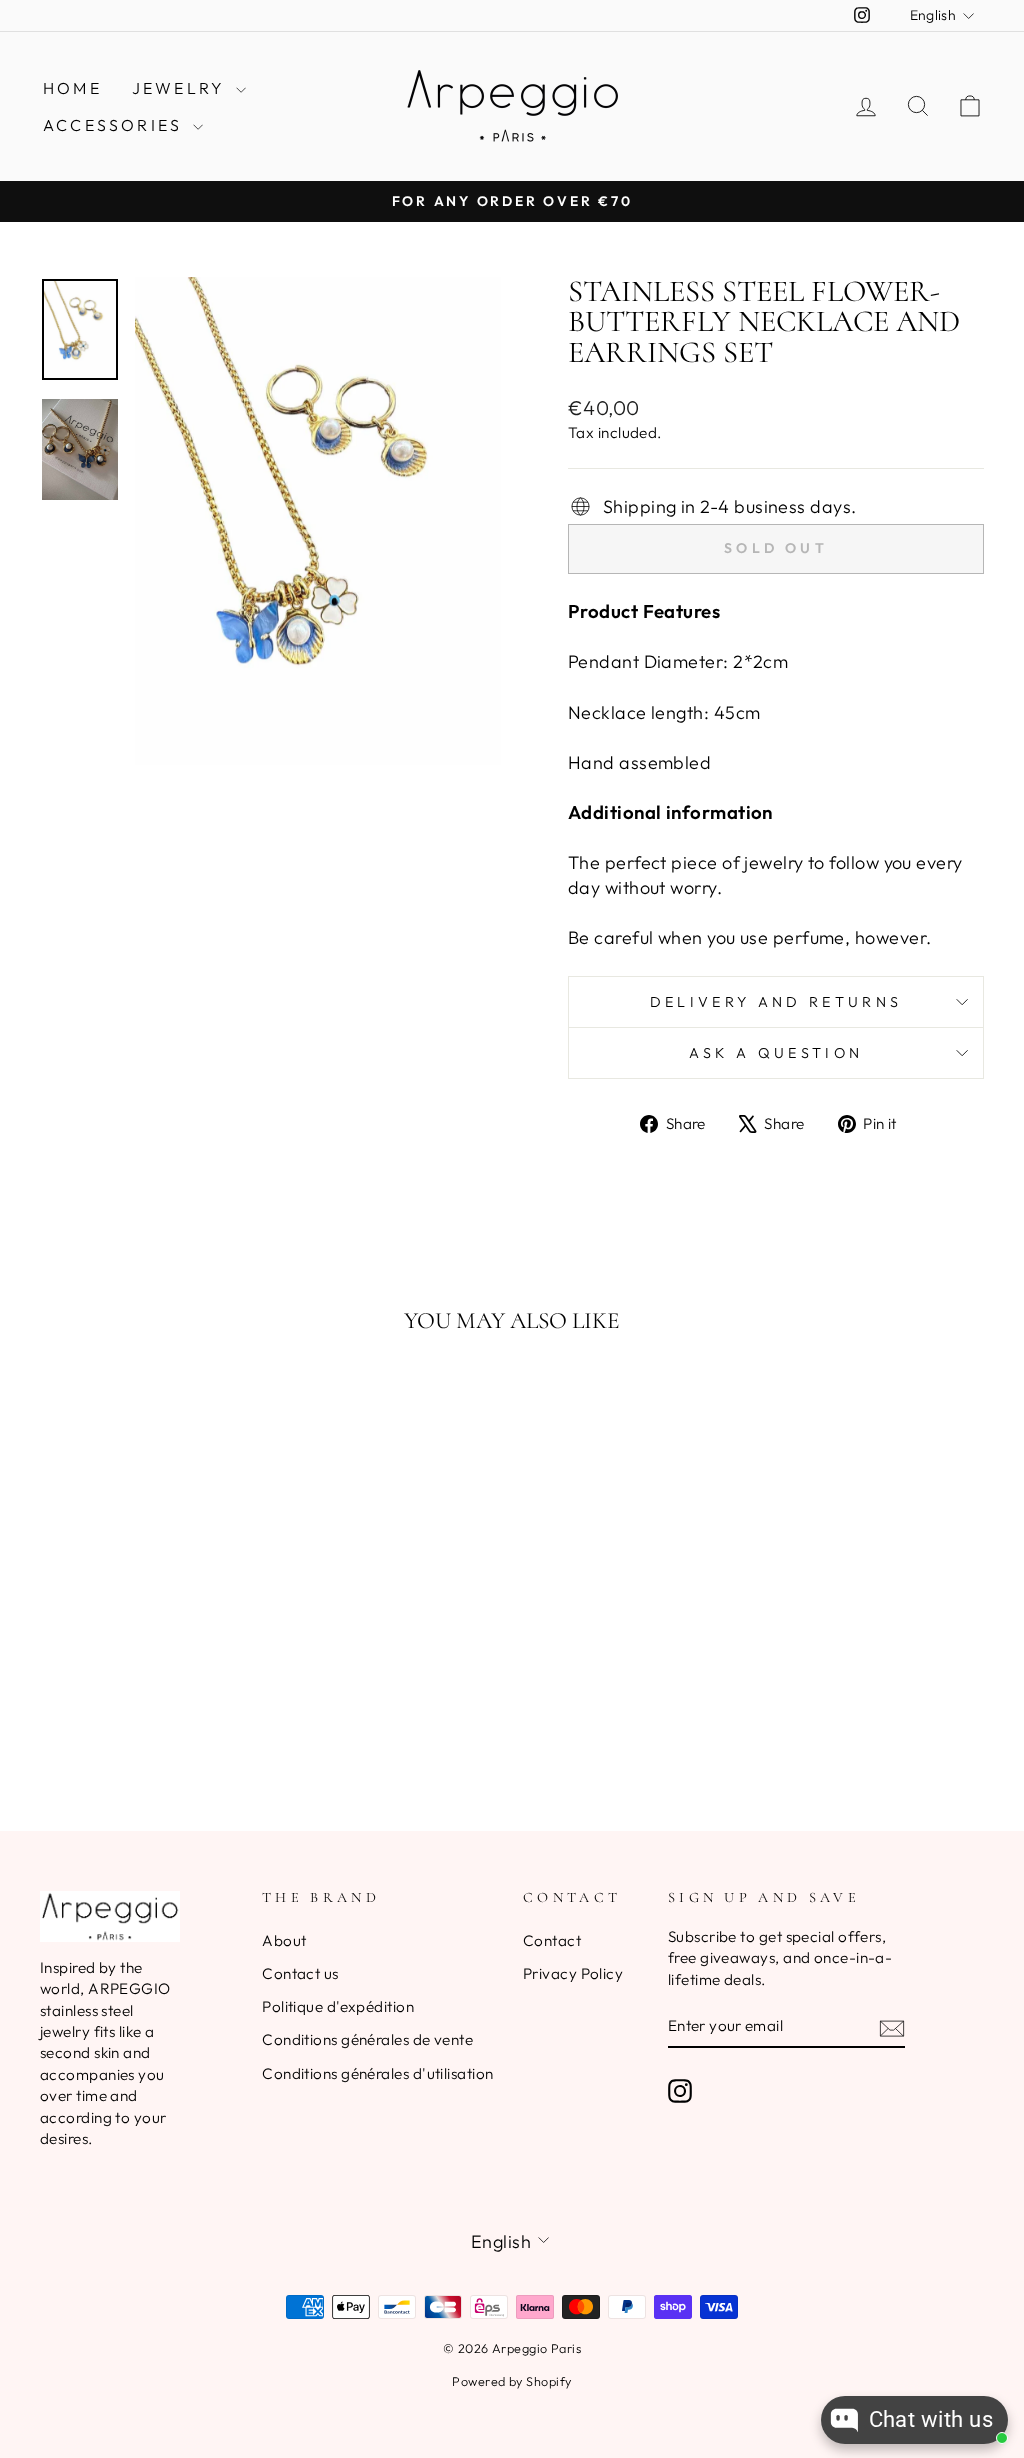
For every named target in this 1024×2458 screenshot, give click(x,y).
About (284, 1940)
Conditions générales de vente (367, 2039)
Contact (552, 1940)
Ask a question (776, 1053)
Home (72, 88)
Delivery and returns (776, 1002)
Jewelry (182, 88)
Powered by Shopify (511, 2381)
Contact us (300, 1973)
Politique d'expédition (338, 2006)
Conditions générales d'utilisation (377, 2073)
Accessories (115, 125)
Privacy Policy (573, 1973)
